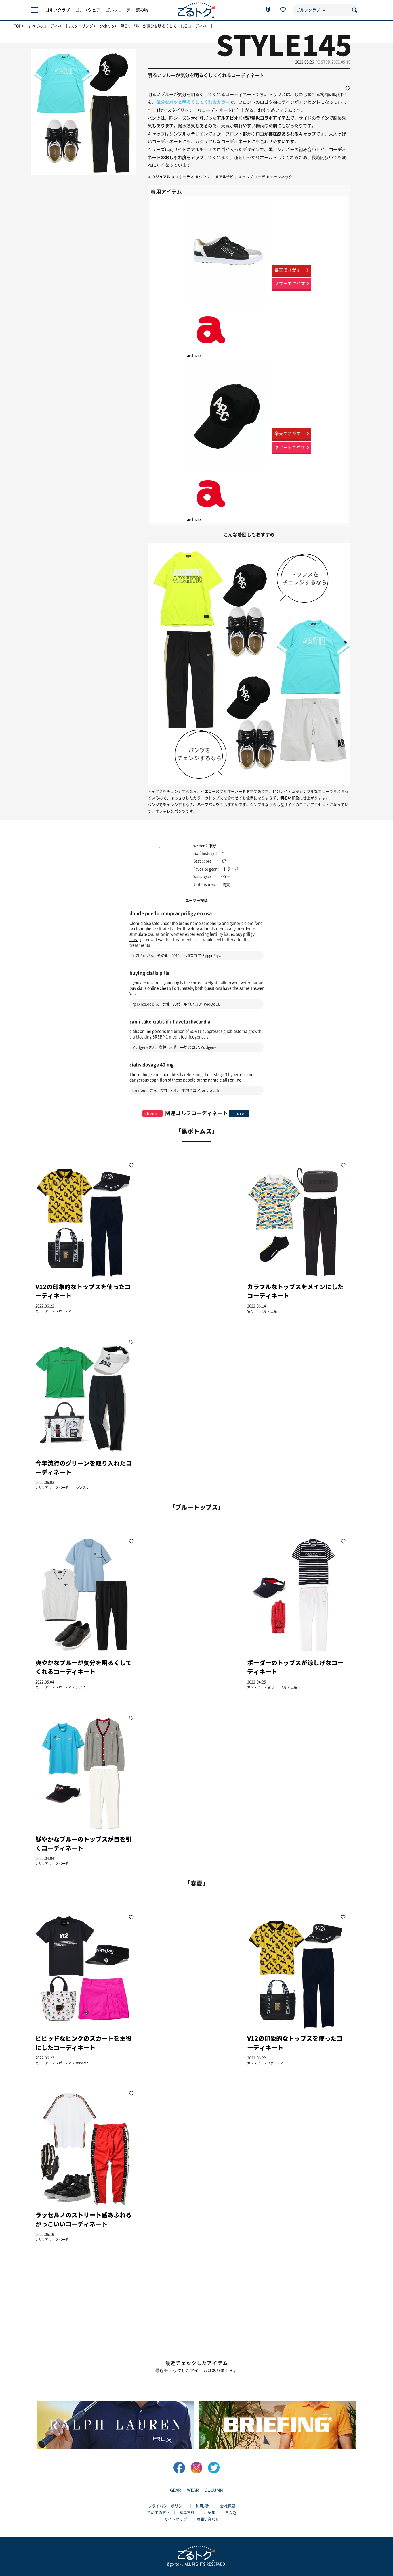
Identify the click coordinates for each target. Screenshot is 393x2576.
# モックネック (280, 177)
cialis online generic (148, 1031)
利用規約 (203, 2506)
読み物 (142, 10)
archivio (107, 26)
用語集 (210, 2513)
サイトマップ (176, 2519)
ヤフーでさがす (290, 284)
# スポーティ (183, 177)
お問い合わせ (208, 2519)
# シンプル (205, 177)
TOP (18, 26)
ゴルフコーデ (118, 10)
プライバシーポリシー (167, 2506)
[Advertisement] (190, 1237)
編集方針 (187, 2513)
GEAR (176, 2490)
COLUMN (214, 2490)
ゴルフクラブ (58, 10)
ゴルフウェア (88, 10)
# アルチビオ (227, 177)
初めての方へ (158, 2513)
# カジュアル (159, 177)
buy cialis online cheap (150, 988)
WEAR (193, 2490)
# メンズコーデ (252, 177)
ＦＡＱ (231, 2513)
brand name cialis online (219, 1080)
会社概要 (228, 2506)
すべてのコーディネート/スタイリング (60, 26)
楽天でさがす (288, 270)
